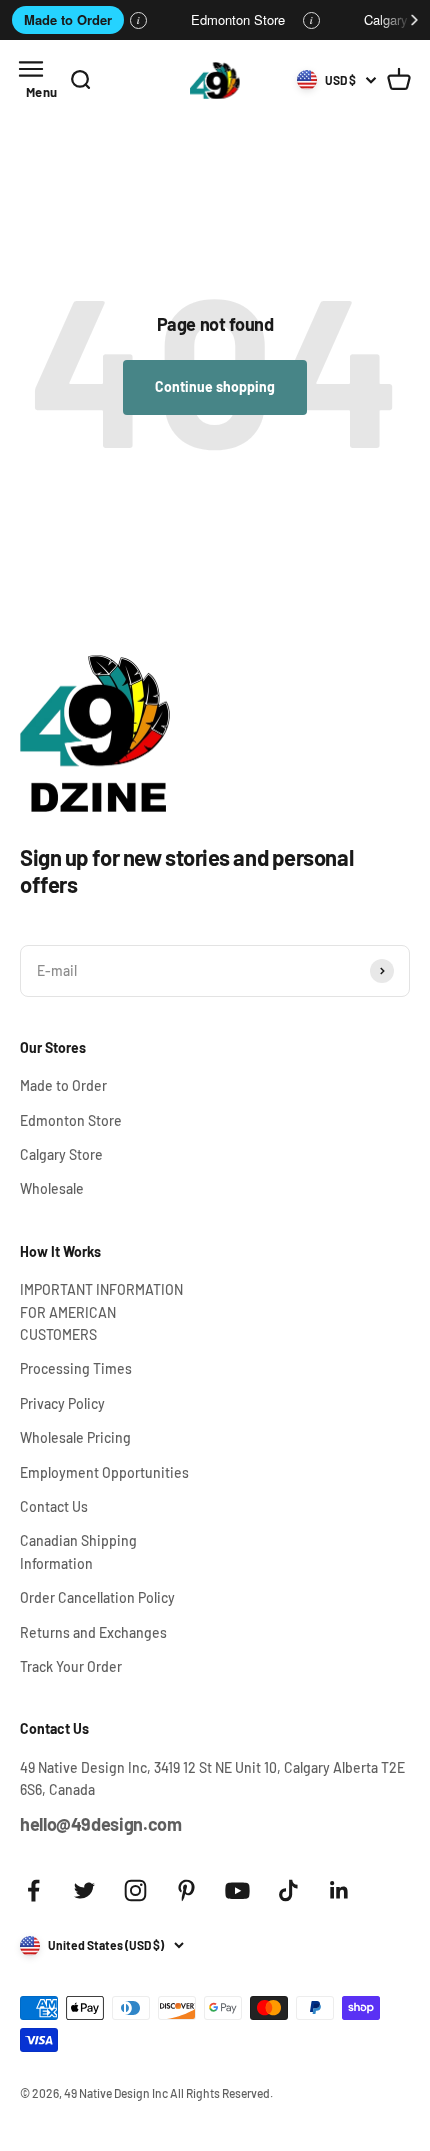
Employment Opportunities (104, 1472)
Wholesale (52, 1188)
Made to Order (68, 19)
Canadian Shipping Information (78, 1551)
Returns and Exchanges (93, 1632)
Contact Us (54, 1506)
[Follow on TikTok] (288, 1890)
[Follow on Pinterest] (186, 1890)
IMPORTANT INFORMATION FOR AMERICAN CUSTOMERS (101, 1312)
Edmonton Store (238, 19)
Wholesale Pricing (75, 1437)
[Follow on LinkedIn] (339, 1890)
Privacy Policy (62, 1403)
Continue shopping (215, 386)
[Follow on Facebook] (33, 1890)
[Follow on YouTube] (237, 1890)
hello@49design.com (101, 1824)
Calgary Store (61, 1154)
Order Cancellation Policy (97, 1597)
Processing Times (76, 1368)
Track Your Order (71, 1666)
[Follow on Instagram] (135, 1890)
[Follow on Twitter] (84, 1890)
